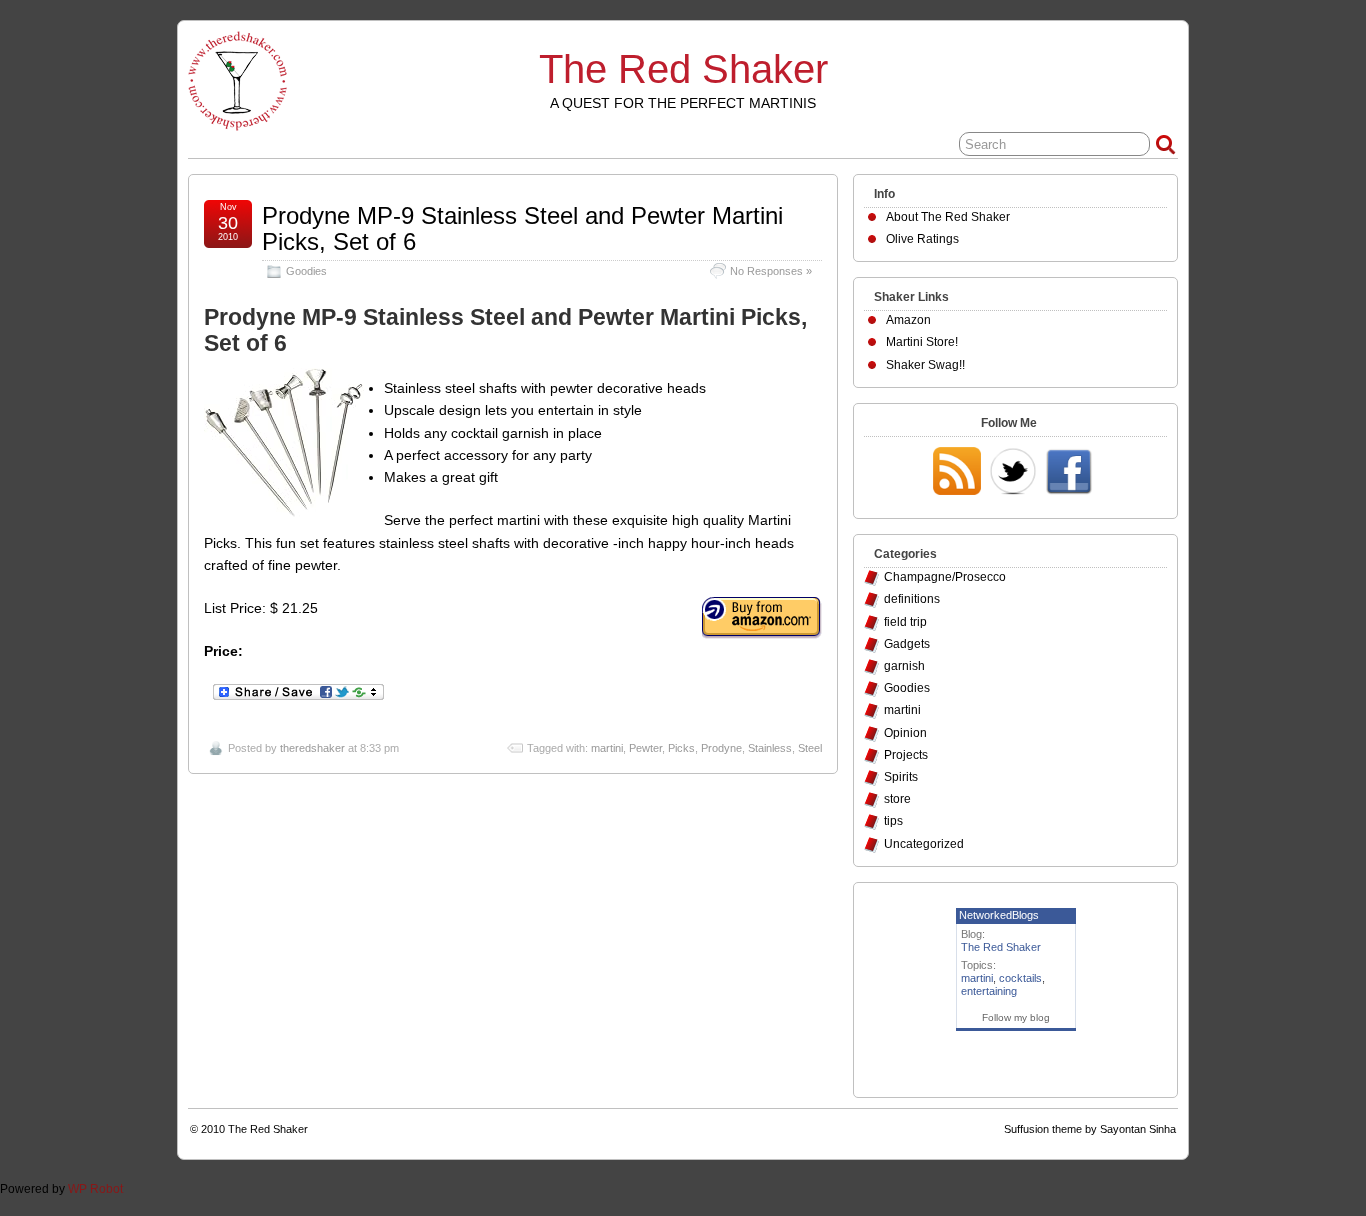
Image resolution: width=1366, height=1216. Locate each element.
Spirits (901, 777)
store (897, 799)
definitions (912, 599)
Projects (906, 755)
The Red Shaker (683, 69)
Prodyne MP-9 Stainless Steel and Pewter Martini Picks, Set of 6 (522, 228)
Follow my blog (1016, 1017)
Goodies (306, 271)
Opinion (905, 733)
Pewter (645, 748)
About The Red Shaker (948, 217)
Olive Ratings (922, 239)
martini (607, 748)
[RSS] (957, 473)
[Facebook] (1069, 473)
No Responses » (771, 271)
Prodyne (721, 748)
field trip (905, 622)
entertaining (989, 991)
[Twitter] (1013, 473)
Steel (810, 748)
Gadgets (907, 644)
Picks (681, 748)
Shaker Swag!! (925, 365)
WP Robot (95, 1189)
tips (893, 821)
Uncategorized (924, 844)
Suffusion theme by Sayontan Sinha (1090, 1129)
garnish (904, 666)
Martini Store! (922, 342)
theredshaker (312, 748)
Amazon (908, 320)
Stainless (770, 748)
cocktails (1020, 978)
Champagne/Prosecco (945, 577)
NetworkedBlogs (999, 915)
